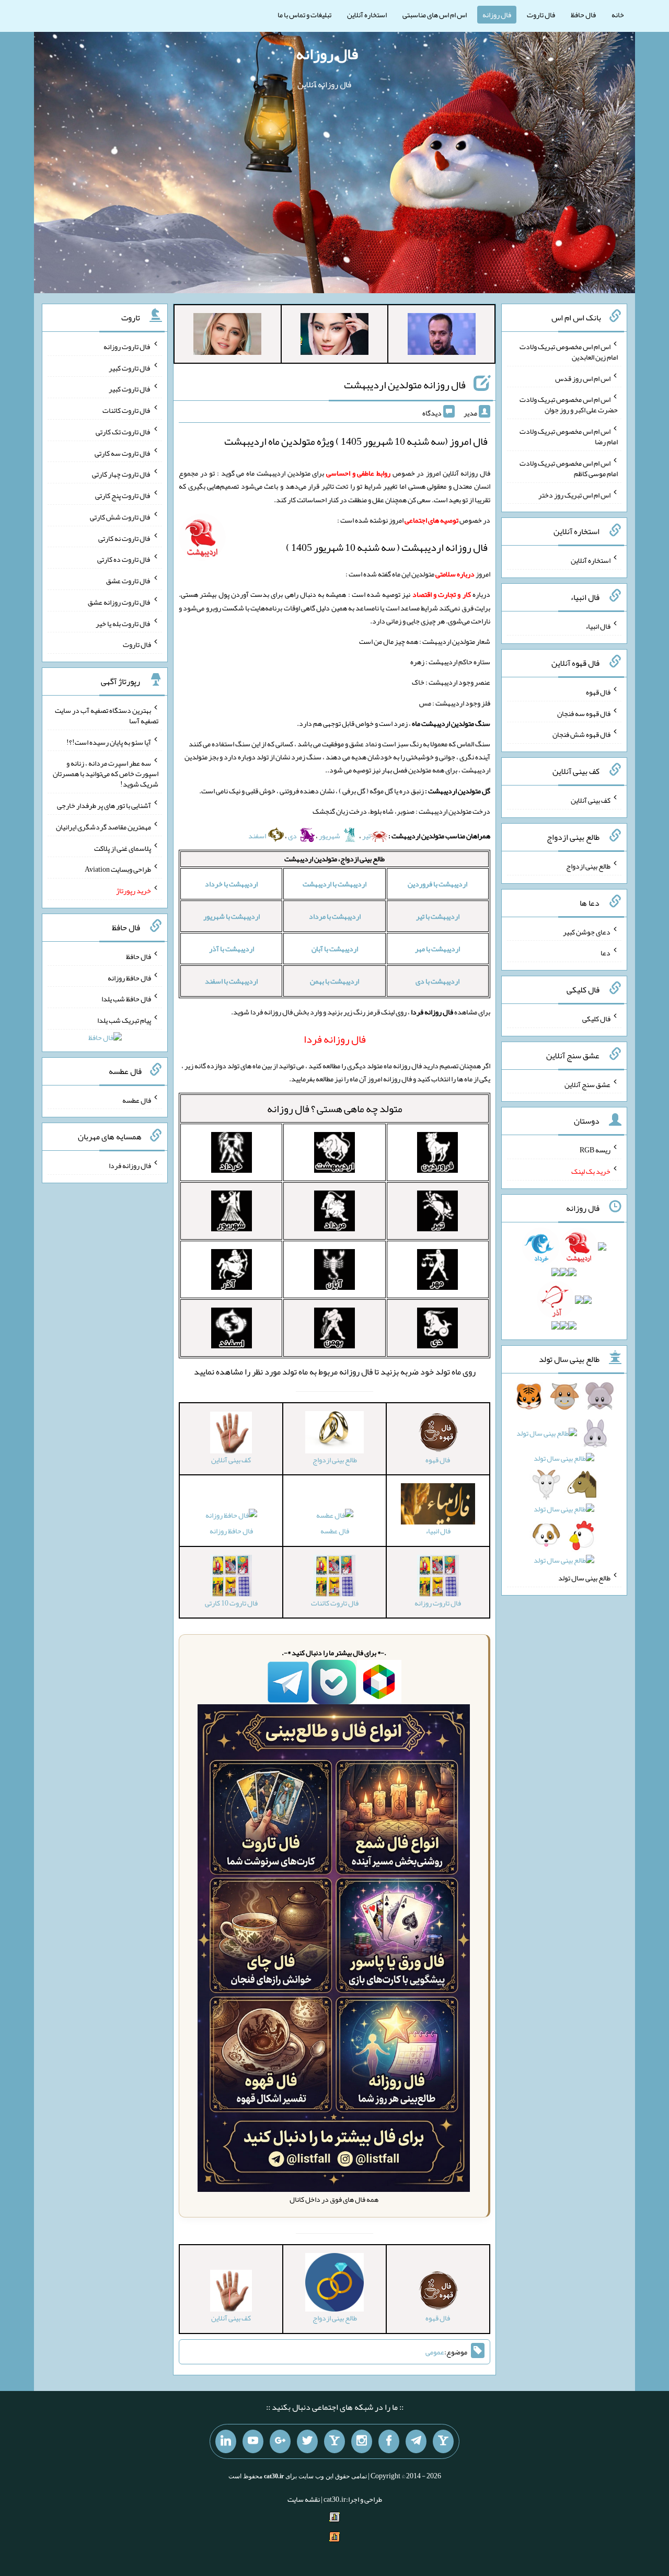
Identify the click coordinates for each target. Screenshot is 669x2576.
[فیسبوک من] (389, 2442)
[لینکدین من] (226, 2442)
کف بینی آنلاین (591, 800)
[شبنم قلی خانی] (227, 336)
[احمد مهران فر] (442, 336)
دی (293, 836)
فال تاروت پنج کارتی (123, 495)
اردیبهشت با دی (437, 981)
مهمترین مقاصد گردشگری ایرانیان (103, 827)
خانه (618, 15)
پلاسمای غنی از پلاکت (123, 848)
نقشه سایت (304, 2499)
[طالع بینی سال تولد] (564, 1482)
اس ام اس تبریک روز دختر (574, 494)
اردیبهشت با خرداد (231, 884)
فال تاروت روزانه (127, 346)
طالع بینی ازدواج (588, 866)
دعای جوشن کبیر (587, 931)
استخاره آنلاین (367, 15)
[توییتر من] (307, 2442)
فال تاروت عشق (129, 581)
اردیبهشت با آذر (232, 949)
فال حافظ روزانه (231, 1531)
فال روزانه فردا (130, 1165)
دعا (605, 953)
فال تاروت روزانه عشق (119, 602)
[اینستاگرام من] (362, 2442)
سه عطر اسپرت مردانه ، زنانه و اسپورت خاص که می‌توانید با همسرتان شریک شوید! (106, 773)
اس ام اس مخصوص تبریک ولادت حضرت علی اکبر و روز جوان (569, 405)
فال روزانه (497, 15)
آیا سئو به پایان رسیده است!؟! (109, 742)
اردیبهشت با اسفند (231, 981)
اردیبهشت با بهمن (334, 981)
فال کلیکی (596, 1019)
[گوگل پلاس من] (280, 2442)
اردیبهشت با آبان (335, 949)
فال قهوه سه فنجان (584, 713)
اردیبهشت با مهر (437, 949)
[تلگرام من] (416, 2442)
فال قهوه (598, 692)
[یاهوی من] (443, 2442)
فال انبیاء (598, 626)
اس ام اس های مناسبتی (435, 15)
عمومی (435, 2352)
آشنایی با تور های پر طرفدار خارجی (104, 805)
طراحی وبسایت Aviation (118, 869)
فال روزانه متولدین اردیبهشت (405, 385)
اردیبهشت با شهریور (232, 916)
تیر (366, 836)
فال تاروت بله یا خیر (123, 623)
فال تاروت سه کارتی (123, 453)
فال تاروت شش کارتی (120, 517)
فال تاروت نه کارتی (125, 538)
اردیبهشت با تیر (438, 916)
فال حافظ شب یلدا (126, 999)
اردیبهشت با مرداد (335, 916)
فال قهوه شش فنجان (581, 734)
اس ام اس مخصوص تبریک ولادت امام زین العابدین (569, 352)
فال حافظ (583, 15)
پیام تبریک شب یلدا (124, 1020)
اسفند (258, 836)
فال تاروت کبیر (130, 367)
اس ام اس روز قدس (583, 378)
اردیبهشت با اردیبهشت (334, 884)
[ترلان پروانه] (334, 336)
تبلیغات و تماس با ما (304, 15)
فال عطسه (335, 1531)
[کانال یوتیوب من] (253, 2442)
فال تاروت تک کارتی (123, 432)
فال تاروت (541, 15)
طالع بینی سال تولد (584, 1578)
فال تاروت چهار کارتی (122, 474)
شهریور (330, 836)
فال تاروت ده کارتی (124, 559)
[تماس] (334, 2442)
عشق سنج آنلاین (587, 1084)
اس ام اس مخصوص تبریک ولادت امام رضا (569, 436)
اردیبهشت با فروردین (437, 884)
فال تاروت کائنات (127, 410)
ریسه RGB (595, 1150)
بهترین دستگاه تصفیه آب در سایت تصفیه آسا (107, 715)
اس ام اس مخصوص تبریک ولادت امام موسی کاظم (569, 468)
